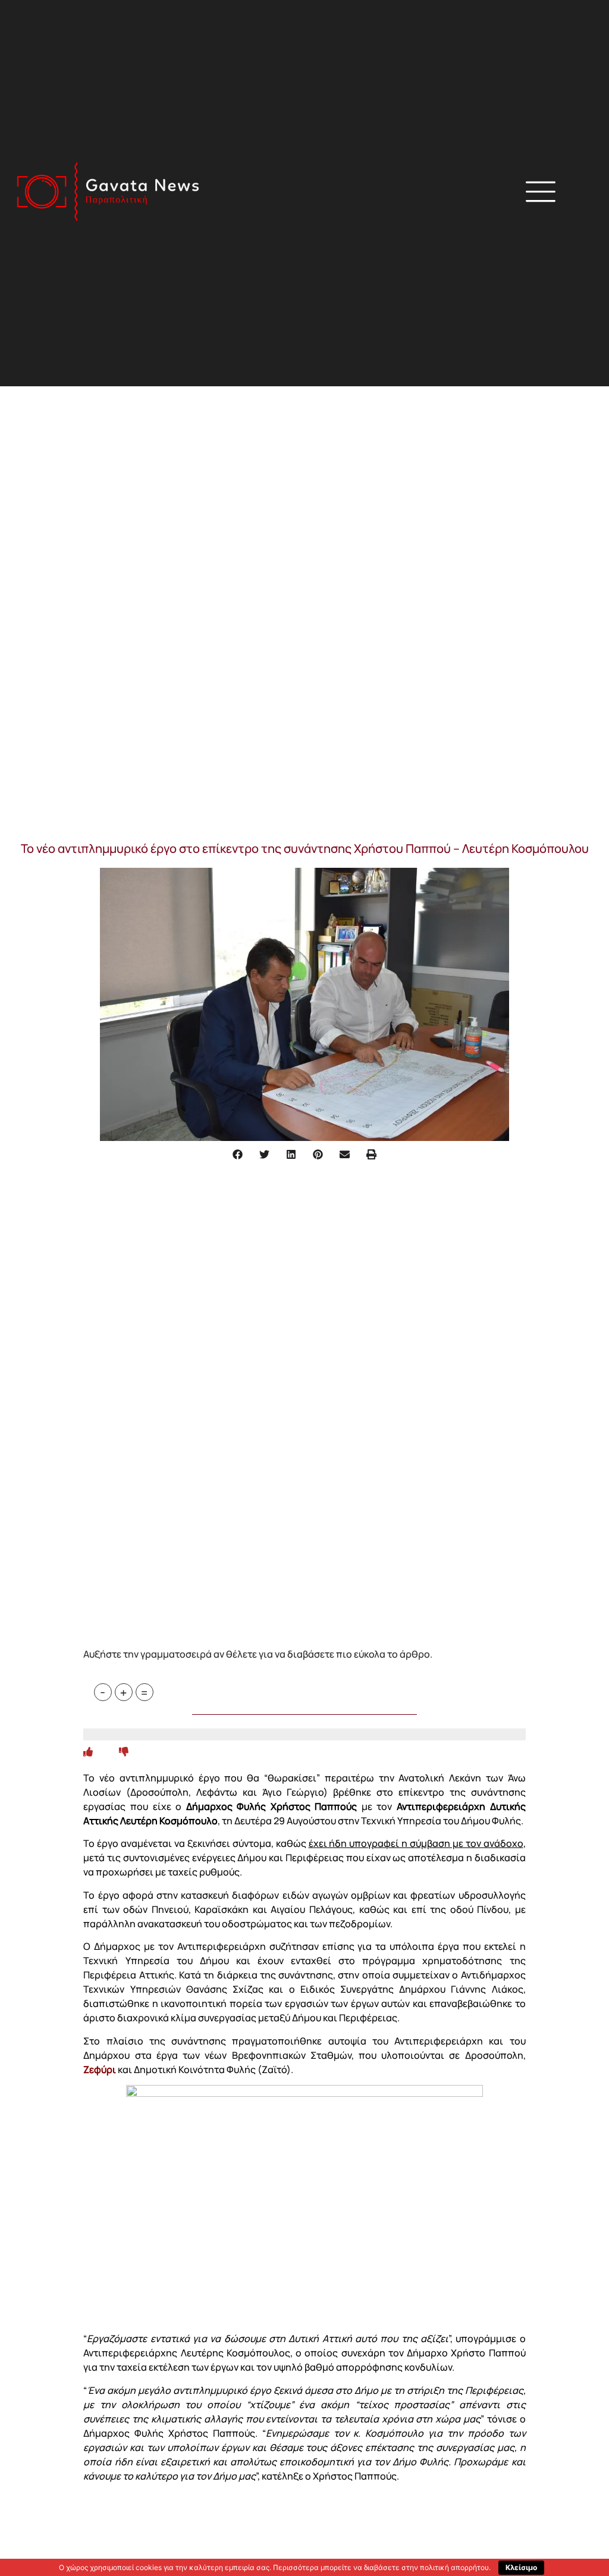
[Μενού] (541, 192)
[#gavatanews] (108, 191)
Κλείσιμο (521, 2567)
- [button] (103, 1692)
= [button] (144, 1692)
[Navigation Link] (88, 1752)
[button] (417, 193)
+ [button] (123, 1692)
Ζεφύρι (100, 2069)
